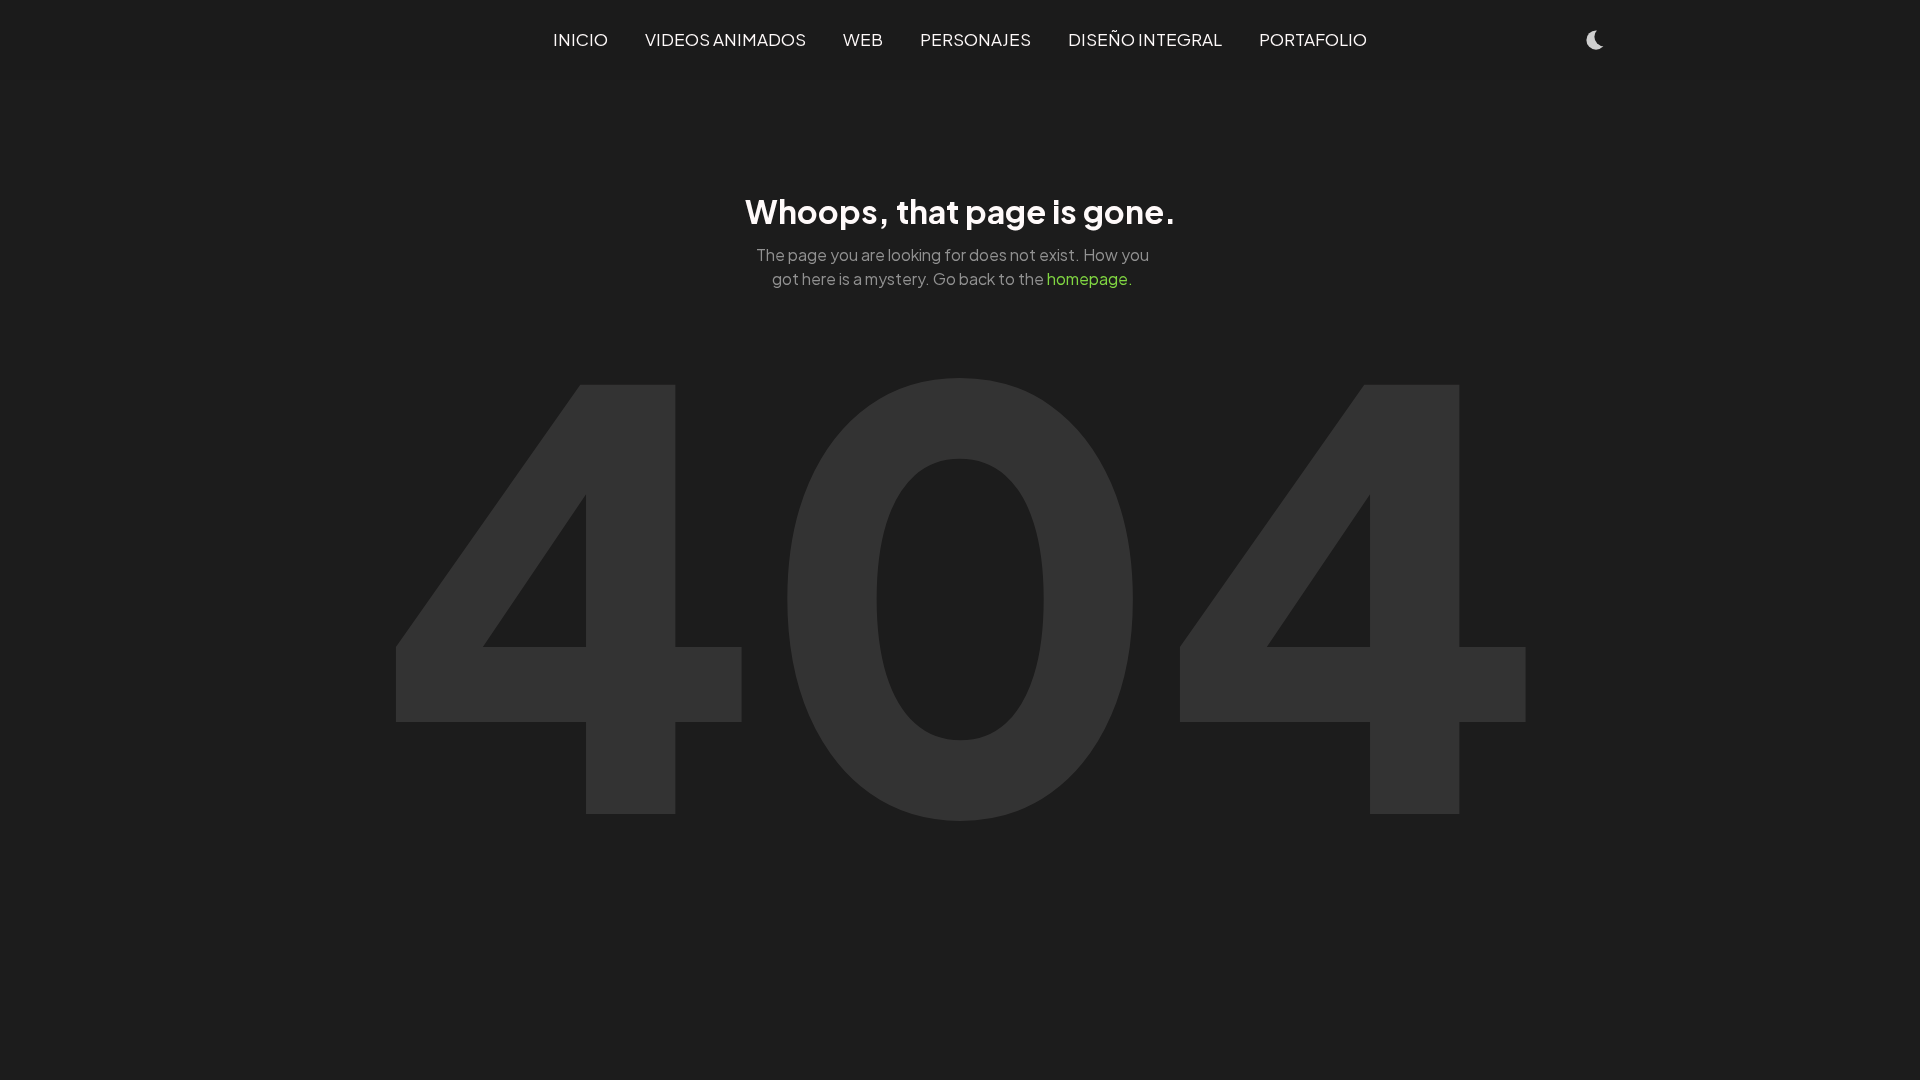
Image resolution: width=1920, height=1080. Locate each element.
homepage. (1090, 278)
